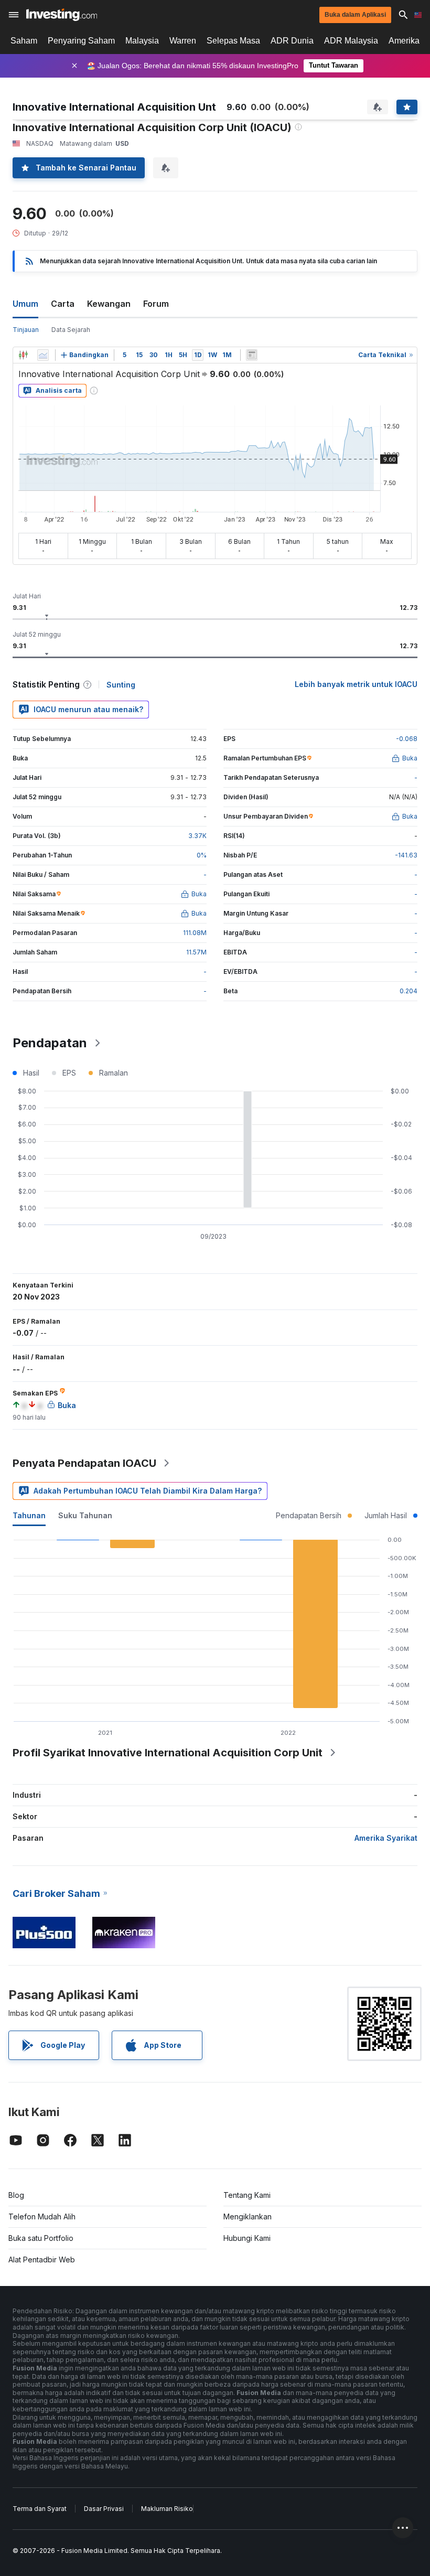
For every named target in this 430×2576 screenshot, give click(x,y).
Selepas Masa (233, 41)
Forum (156, 304)
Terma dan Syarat (40, 2509)
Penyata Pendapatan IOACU (84, 1463)
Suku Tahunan (85, 1515)
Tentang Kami (247, 2195)
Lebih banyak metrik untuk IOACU (356, 684)
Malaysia (142, 41)
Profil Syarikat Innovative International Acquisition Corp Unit (168, 1753)
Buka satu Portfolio (41, 2238)
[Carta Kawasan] (43, 355)
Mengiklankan (248, 2217)
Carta (63, 304)
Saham (24, 41)
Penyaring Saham (81, 41)
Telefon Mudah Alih (42, 2217)
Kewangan (109, 304)
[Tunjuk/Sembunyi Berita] (252, 355)
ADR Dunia (292, 41)
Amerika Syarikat (386, 1838)
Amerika (404, 41)
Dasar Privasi (104, 2509)
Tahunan (29, 1515)
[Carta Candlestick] (23, 355)
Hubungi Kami (247, 2238)
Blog (16, 2195)
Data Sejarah (71, 330)
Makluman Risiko (167, 2509)
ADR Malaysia (351, 41)
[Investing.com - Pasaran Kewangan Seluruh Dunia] (62, 15)
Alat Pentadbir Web (42, 2260)
